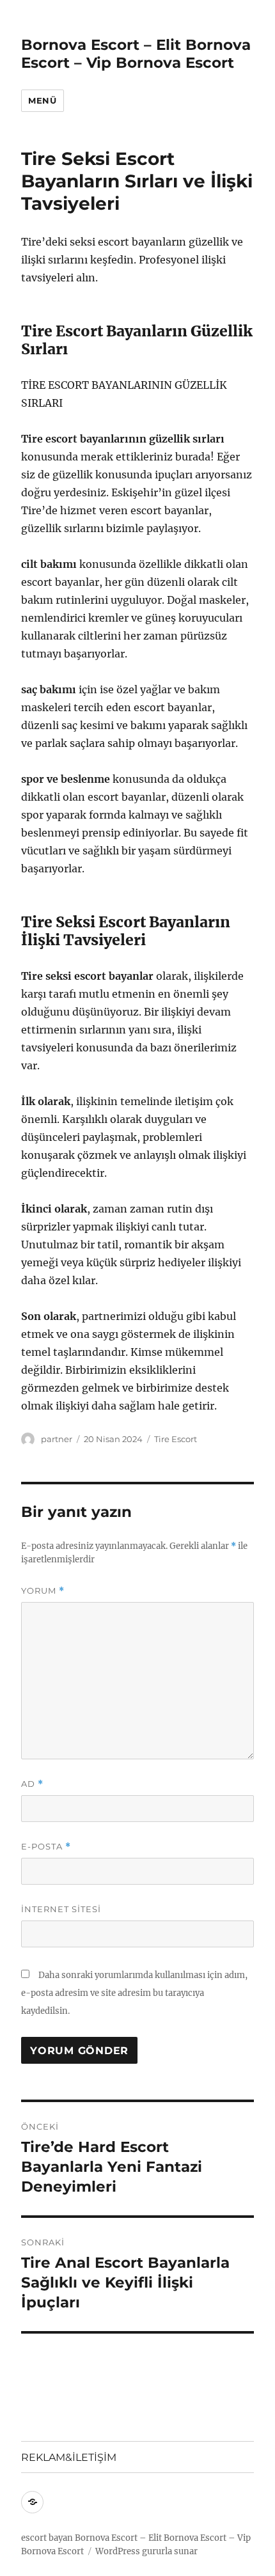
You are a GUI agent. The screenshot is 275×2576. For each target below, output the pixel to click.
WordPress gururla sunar (146, 2551)
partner (57, 1439)
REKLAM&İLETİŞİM (69, 2457)
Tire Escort (176, 1439)
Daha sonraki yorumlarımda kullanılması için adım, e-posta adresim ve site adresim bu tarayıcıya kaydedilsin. (134, 1993)
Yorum (43, 1591)
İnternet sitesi (61, 1909)
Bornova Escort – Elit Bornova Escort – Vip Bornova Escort (136, 54)
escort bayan (47, 2538)
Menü (42, 100)
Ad (32, 1784)
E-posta (46, 1847)
